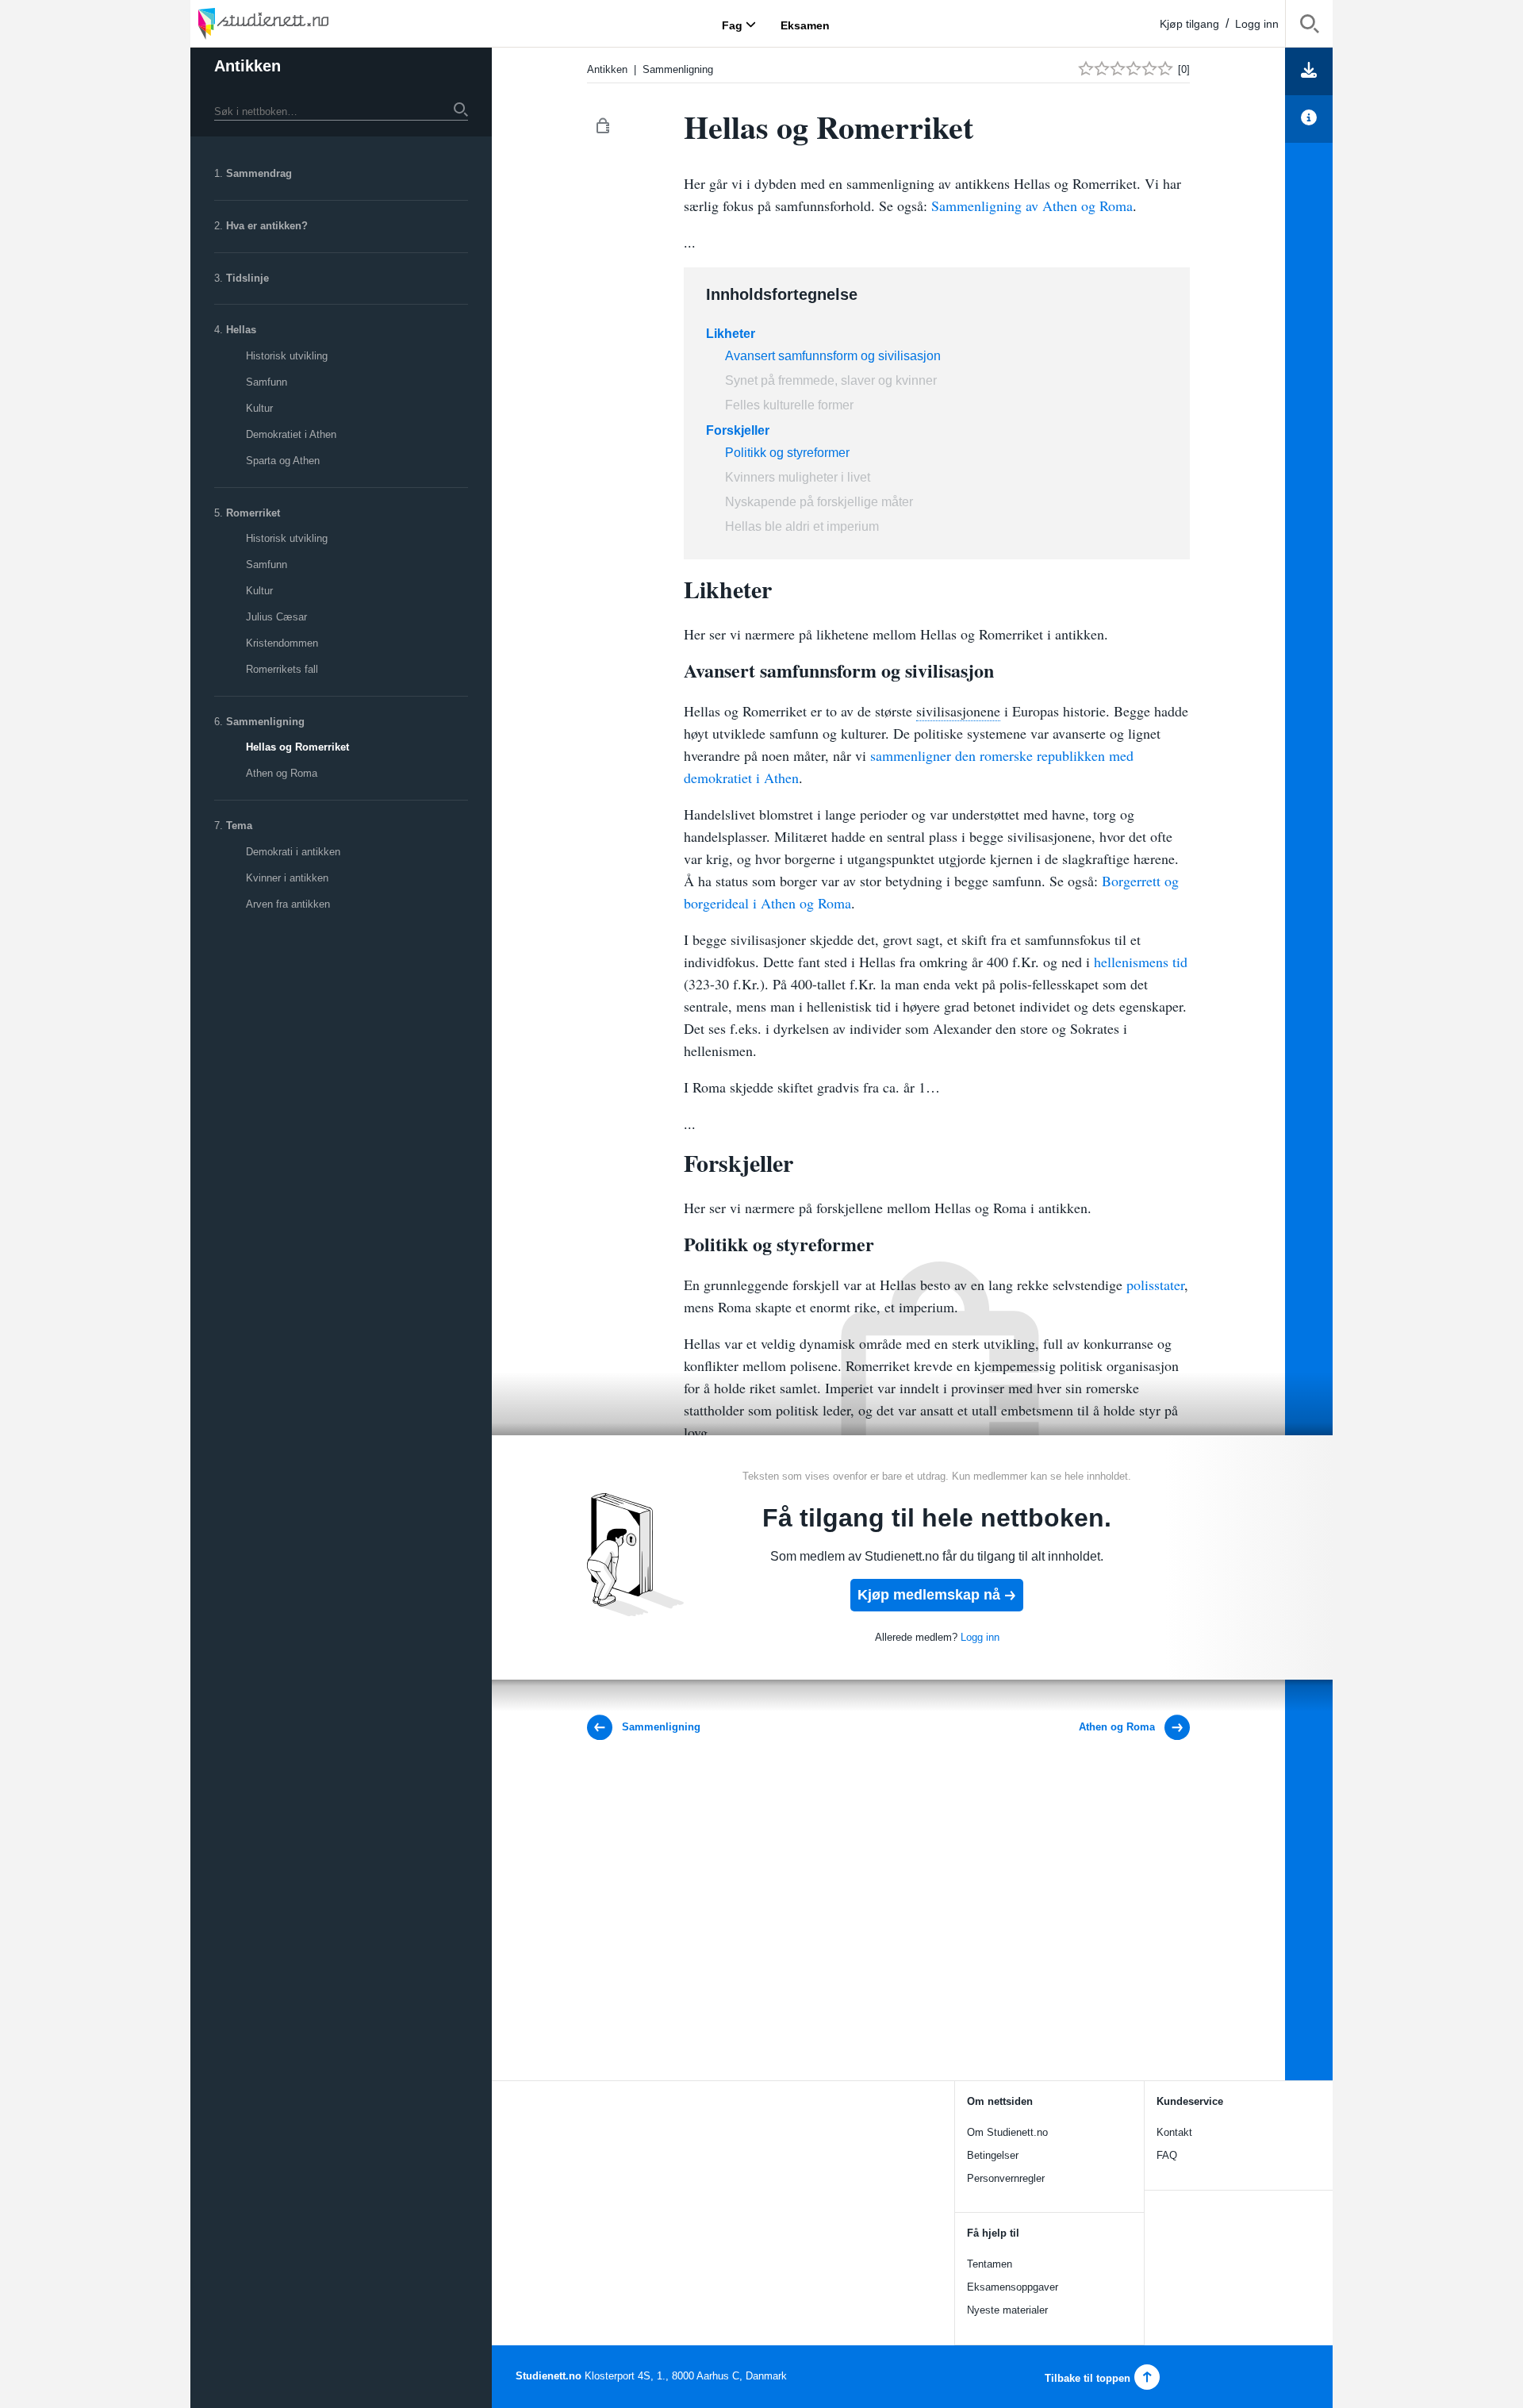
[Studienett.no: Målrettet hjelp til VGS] (301, 23)
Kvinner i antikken (287, 878)
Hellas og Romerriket (297, 747)
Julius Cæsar (276, 617)
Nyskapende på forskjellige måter (819, 502)
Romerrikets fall (282, 669)
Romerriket (253, 513)
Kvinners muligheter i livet (798, 477)
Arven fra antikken (288, 904)
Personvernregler (1006, 2178)
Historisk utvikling (287, 356)
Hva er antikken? (267, 226)
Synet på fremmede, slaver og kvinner (831, 380)
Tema (239, 826)
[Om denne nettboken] (1309, 119)
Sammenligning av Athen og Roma (1032, 205)
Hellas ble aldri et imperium (802, 526)
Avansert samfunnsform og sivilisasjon (833, 356)
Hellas (241, 330)
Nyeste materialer (1007, 2310)
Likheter (731, 334)
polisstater (1155, 1285)
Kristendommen (282, 643)
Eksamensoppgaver (1013, 2287)
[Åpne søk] (1309, 27)
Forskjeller (738, 430)
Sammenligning (265, 722)
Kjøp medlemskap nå (929, 1595)
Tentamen (990, 2264)
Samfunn (267, 382)
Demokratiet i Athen (291, 434)
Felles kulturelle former (789, 405)
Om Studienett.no (1007, 2132)
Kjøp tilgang (1189, 24)
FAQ (1167, 2155)
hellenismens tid (1141, 962)
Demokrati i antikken (293, 852)
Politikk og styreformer (787, 453)
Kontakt (1174, 2132)
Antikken (247, 66)
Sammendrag (259, 173)
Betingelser (993, 2155)
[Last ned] (1309, 71)
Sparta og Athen (283, 461)
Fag (732, 25)
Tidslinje (247, 278)
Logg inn (1257, 24)
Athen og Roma (282, 773)
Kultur (259, 408)
